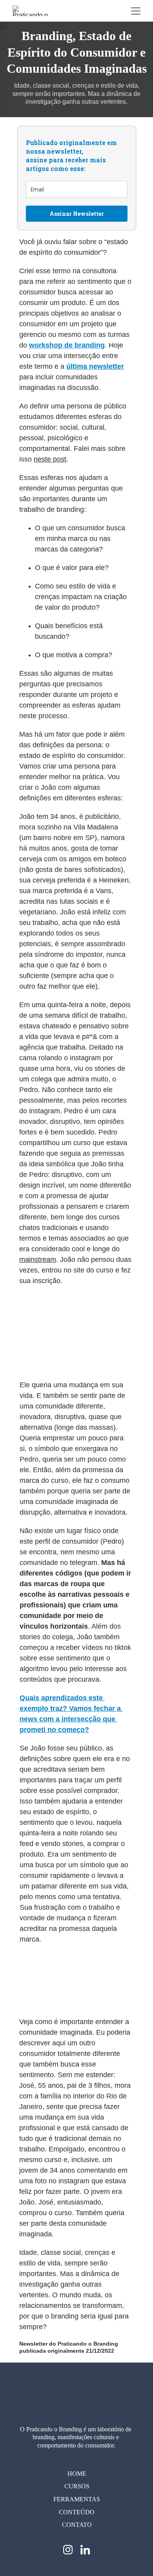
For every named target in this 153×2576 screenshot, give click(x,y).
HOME (77, 2474)
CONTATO (77, 2525)
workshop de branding (67, 345)
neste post (50, 459)
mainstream (38, 1260)
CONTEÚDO (77, 2512)
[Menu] (136, 11)
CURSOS (77, 2486)
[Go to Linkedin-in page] (85, 2550)
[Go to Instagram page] (72, 2550)
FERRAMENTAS (77, 2499)
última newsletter (95, 366)
